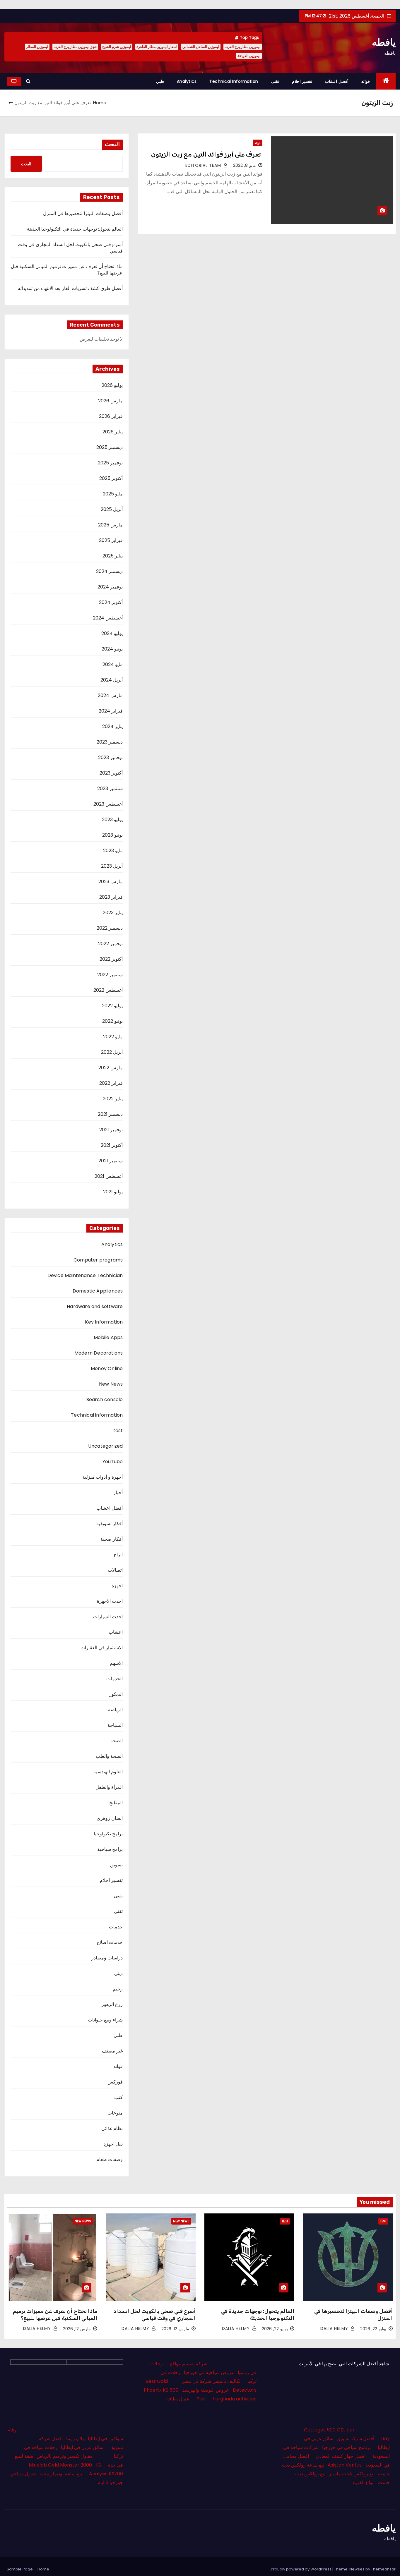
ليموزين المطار (37, 47)
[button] (28, 81)
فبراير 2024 (111, 711)
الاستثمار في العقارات (102, 1648)
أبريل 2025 (112, 509)
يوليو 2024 (112, 633)
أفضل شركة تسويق (355, 2439)
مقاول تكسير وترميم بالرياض (65, 2456)
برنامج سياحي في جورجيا (346, 2447)
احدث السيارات (108, 1617)
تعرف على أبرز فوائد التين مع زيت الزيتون (207, 154)
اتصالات (115, 1570)
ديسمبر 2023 (110, 742)
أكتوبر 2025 (111, 478)
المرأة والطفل (109, 1787)
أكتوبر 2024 (111, 602)
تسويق (116, 1865)
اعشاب (116, 1632)
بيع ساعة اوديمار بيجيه (61, 2474)
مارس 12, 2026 (175, 2329)
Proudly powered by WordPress (302, 2569)
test (118, 1431)
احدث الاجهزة (110, 1601)
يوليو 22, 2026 (373, 2329)
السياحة (115, 1725)
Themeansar (383, 2569)
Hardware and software (95, 1306)
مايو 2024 (113, 664)
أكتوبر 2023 (111, 773)
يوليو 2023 (112, 820)
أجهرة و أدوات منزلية (103, 1477)
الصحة (117, 1741)
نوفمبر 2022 (110, 944)
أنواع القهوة (364, 2483)
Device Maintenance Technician (85, 1275)
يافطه (384, 42)
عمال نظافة (178, 2399)
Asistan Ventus (345, 2465)
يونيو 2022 (112, 1021)
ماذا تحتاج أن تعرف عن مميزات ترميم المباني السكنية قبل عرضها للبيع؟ (67, 270)
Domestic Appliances (98, 1291)
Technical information (234, 81)
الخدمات (114, 1679)
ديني (118, 1973)
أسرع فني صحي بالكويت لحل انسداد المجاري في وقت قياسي (70, 248)
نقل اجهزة (113, 2144)
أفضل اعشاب (337, 81)
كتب (118, 2097)
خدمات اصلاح (110, 1942)
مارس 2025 (110, 525)
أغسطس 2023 (108, 804)
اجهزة (117, 1586)
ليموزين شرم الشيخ (117, 47)
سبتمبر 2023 (110, 788)
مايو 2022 (113, 1037)
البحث (112, 145)
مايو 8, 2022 (245, 165)
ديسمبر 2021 (110, 1114)
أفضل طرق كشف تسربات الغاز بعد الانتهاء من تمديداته (70, 288)
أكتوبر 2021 (112, 1145)
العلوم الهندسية (108, 1772)
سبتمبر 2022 (110, 975)
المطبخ (116, 1803)
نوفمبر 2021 (111, 1130)
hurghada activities (235, 2399)
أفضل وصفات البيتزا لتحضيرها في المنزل (83, 213)
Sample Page (20, 2569)
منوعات (115, 2113)
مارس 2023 (111, 882)
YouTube (113, 1462)
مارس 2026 (110, 401)
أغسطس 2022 (108, 990)
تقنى (275, 81)
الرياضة (115, 1710)
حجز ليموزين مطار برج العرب (75, 47)
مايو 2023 (113, 851)
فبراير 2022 (111, 1083)
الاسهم (116, 1663)
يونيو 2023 (112, 835)
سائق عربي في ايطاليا (82, 2447)
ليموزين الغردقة (249, 56)
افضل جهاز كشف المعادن (341, 2456)
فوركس (115, 2082)
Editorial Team (204, 165)
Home (100, 103)
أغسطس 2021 (109, 1176)
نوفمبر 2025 (110, 463)
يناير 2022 (113, 1099)
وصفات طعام (110, 2159)
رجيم (118, 1989)
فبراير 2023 (111, 897)
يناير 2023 (113, 913)
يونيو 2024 (112, 649)
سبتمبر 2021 (111, 1161)
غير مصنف (112, 2051)
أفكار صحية (112, 1539)
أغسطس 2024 (108, 618)
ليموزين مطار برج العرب (243, 47)
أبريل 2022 (112, 1052)
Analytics (187, 81)
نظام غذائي (112, 2128)
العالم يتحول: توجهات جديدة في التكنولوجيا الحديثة (75, 229)
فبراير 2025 (111, 540)
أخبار (118, 1493)
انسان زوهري (110, 1818)
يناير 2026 (113, 432)
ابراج (118, 1555)
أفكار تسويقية (110, 1524)
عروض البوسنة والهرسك (206, 2390)
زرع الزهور (112, 2004)
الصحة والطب (109, 1756)
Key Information (104, 1322)
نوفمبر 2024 (110, 587)
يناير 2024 (112, 726)
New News (111, 1384)
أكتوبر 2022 (111, 959)
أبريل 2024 (112, 680)
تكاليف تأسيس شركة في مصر (211, 2381)
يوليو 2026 (112, 385)
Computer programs (98, 1260)
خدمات (116, 1927)
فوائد (366, 81)
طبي (160, 81)
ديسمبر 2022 (110, 928)
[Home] (386, 81)
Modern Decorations (99, 1353)
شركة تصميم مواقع (189, 2364)
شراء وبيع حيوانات (105, 2020)
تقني (118, 1911)
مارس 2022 (111, 1068)
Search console (105, 1399)
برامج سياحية (110, 1849)
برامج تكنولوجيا (108, 1834)
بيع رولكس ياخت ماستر (352, 2474)
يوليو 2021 (113, 1192)
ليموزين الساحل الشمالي (201, 47)
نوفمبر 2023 (110, 757)
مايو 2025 (113, 494)
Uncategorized (106, 1446)
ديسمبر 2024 (109, 571)
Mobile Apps (108, 1337)
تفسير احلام (302, 81)
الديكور (116, 1694)
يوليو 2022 (112, 1006)
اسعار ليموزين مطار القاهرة (157, 47)
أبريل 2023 (112, 866)
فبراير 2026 (111, 416)
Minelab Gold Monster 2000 (60, 2465)
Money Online (107, 1368)
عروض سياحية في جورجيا (209, 2372)
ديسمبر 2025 (110, 447)
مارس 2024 (110, 695)
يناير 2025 (113, 556)
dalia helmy (335, 2328)
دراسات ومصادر (107, 1958)
